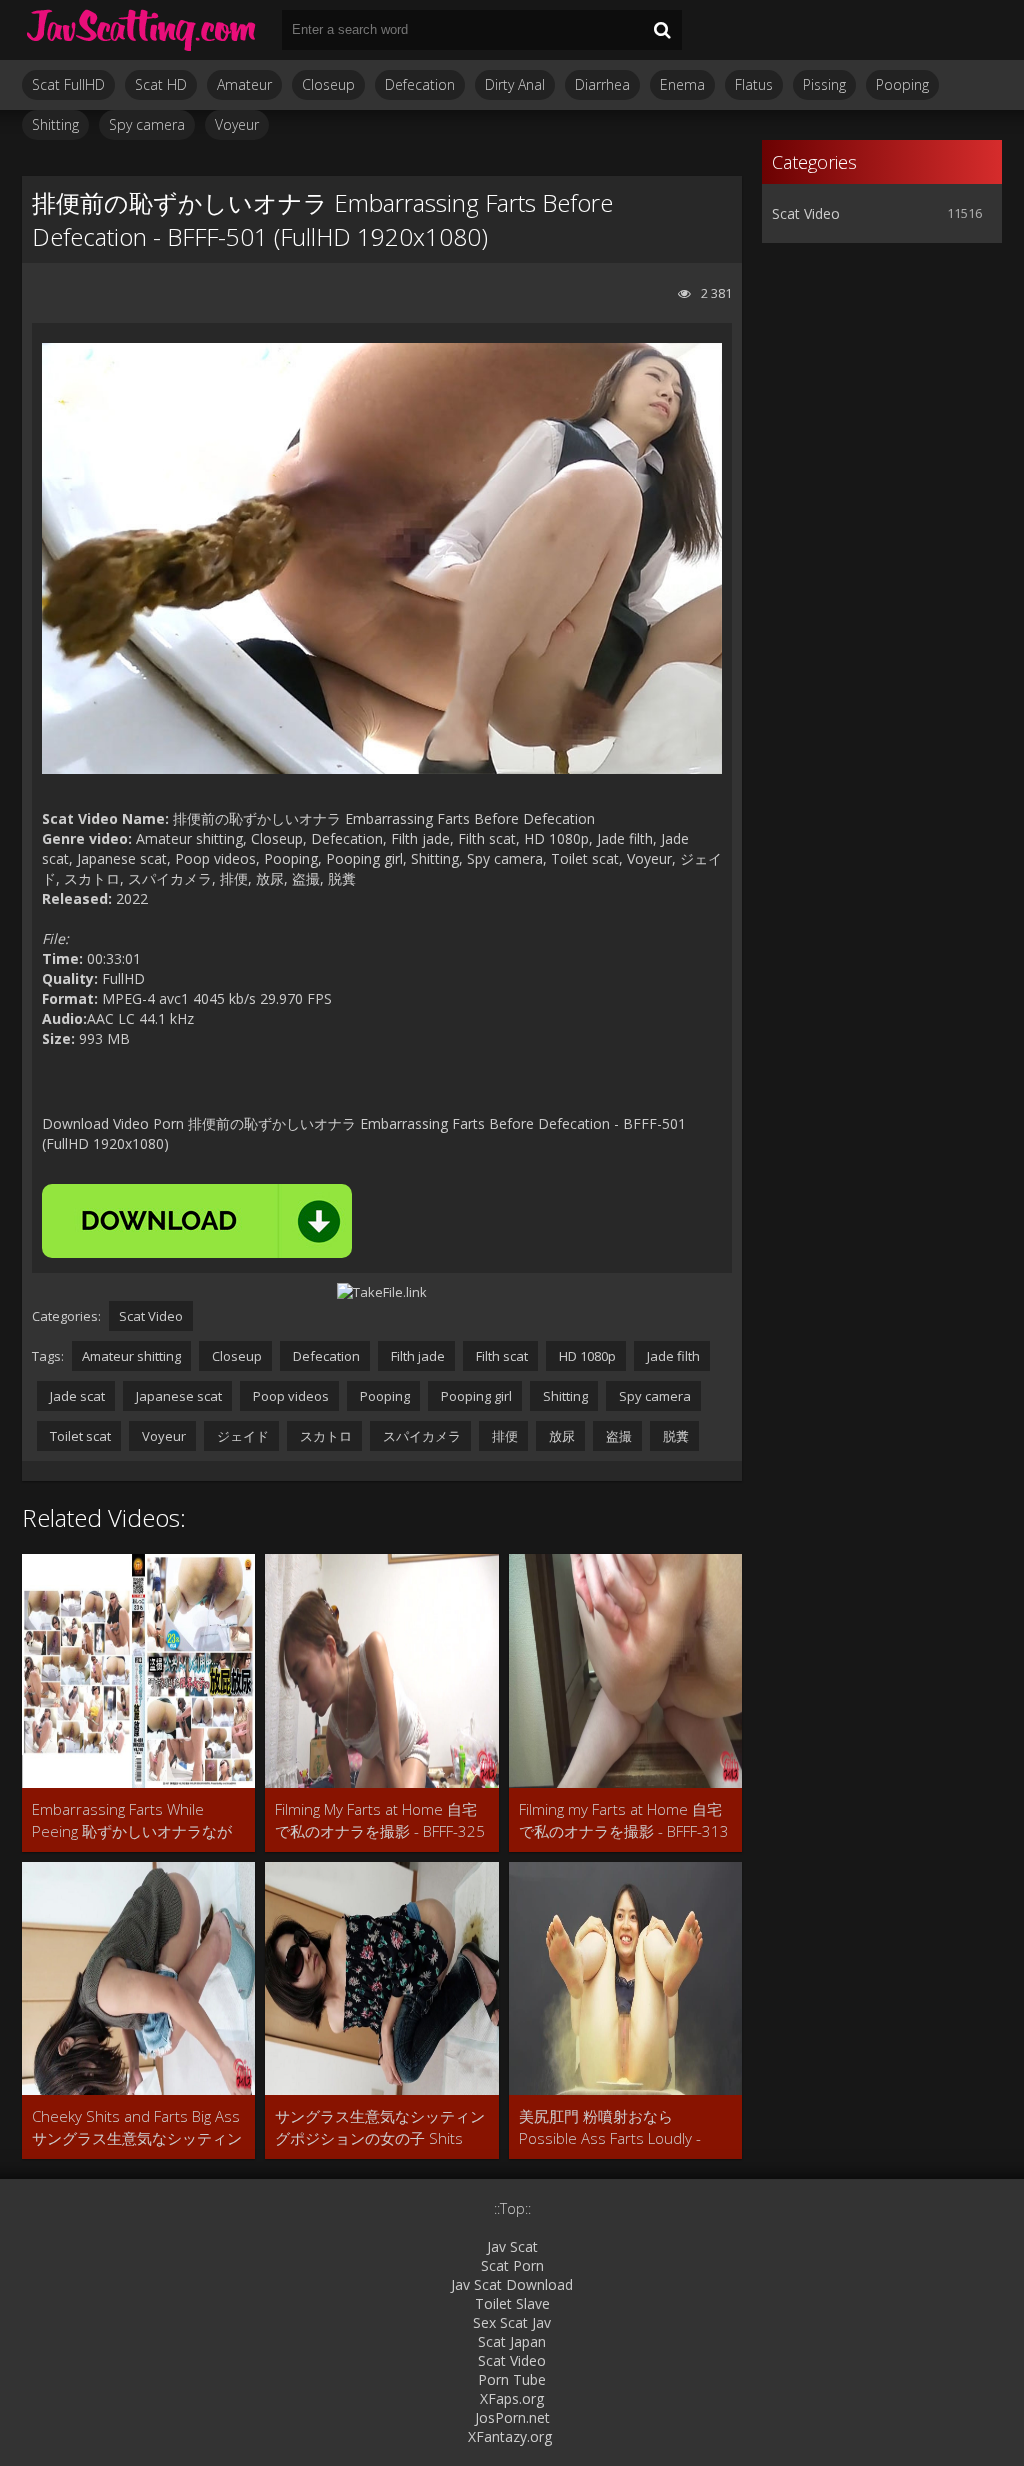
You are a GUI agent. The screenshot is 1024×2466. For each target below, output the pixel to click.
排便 (503, 1436)
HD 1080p (586, 1356)
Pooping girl (475, 1396)
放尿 (560, 1436)
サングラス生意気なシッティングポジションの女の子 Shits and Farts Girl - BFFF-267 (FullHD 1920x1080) (380, 2127)
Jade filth (672, 1356)
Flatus (754, 84)
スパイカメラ (420, 1436)
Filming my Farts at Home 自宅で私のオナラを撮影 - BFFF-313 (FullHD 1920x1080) (624, 1820)
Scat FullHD (68, 84)
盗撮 (617, 1436)
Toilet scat (79, 1436)
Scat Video (151, 1316)
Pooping (902, 84)
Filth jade (416, 1356)
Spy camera (147, 124)
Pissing (824, 84)
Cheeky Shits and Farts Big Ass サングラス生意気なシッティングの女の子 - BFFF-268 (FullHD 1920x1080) (137, 2127)
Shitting (55, 124)
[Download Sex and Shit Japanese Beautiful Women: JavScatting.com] (142, 30)
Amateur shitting (131, 1356)
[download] (197, 1221)
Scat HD (161, 84)
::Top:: (512, 2208)
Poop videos (289, 1396)
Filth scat (500, 1356)
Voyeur (237, 124)
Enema (682, 84)
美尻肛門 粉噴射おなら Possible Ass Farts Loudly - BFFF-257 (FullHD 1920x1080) (619, 2127)
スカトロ (324, 1436)
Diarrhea (602, 84)
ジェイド (241, 1436)
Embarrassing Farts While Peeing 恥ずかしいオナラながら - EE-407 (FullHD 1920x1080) (132, 1820)
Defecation (420, 84)
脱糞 (674, 1436)
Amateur (244, 84)
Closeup (328, 84)
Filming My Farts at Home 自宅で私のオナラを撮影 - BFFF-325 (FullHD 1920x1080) (380, 1820)
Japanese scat (177, 1396)
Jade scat (76, 1396)
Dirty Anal (515, 84)
